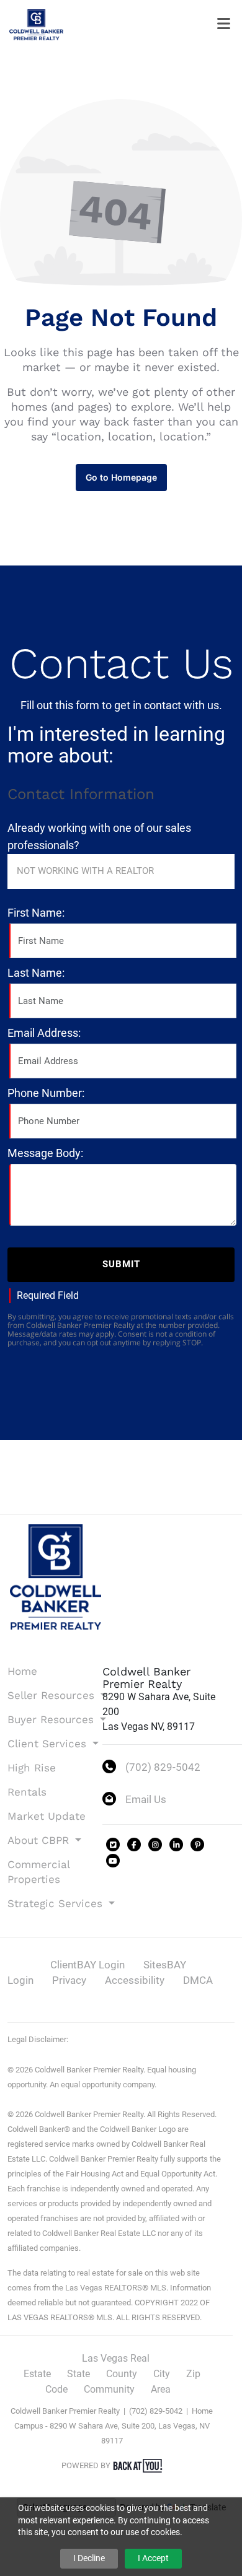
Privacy (69, 1980)
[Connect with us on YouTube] (113, 1861)
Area (161, 2389)
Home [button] (22, 1671)
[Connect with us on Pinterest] (197, 1845)
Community (109, 2389)
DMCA (198, 1980)
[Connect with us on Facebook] (134, 1845)
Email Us (146, 1799)
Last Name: (36, 973)
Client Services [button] (47, 1744)
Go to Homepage (121, 477)
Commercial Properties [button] (38, 1872)
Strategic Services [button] (47, 1903)
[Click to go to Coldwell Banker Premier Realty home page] (36, 24)
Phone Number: (46, 1093)
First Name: (36, 913)
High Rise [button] (32, 1768)
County (122, 2374)
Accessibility (135, 1980)
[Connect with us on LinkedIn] (176, 1845)
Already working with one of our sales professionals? (99, 836)
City (162, 2374)
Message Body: (45, 1153)
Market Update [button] (47, 1816)
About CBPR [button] (40, 1840)
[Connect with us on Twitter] (113, 1845)
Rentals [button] (27, 1792)
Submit (121, 1264)
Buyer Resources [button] (47, 1719)
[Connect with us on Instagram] (155, 1845)
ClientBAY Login (87, 1965)
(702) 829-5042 (163, 1767)
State (78, 2374)
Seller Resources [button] (47, 1695)
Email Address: (44, 1033)
